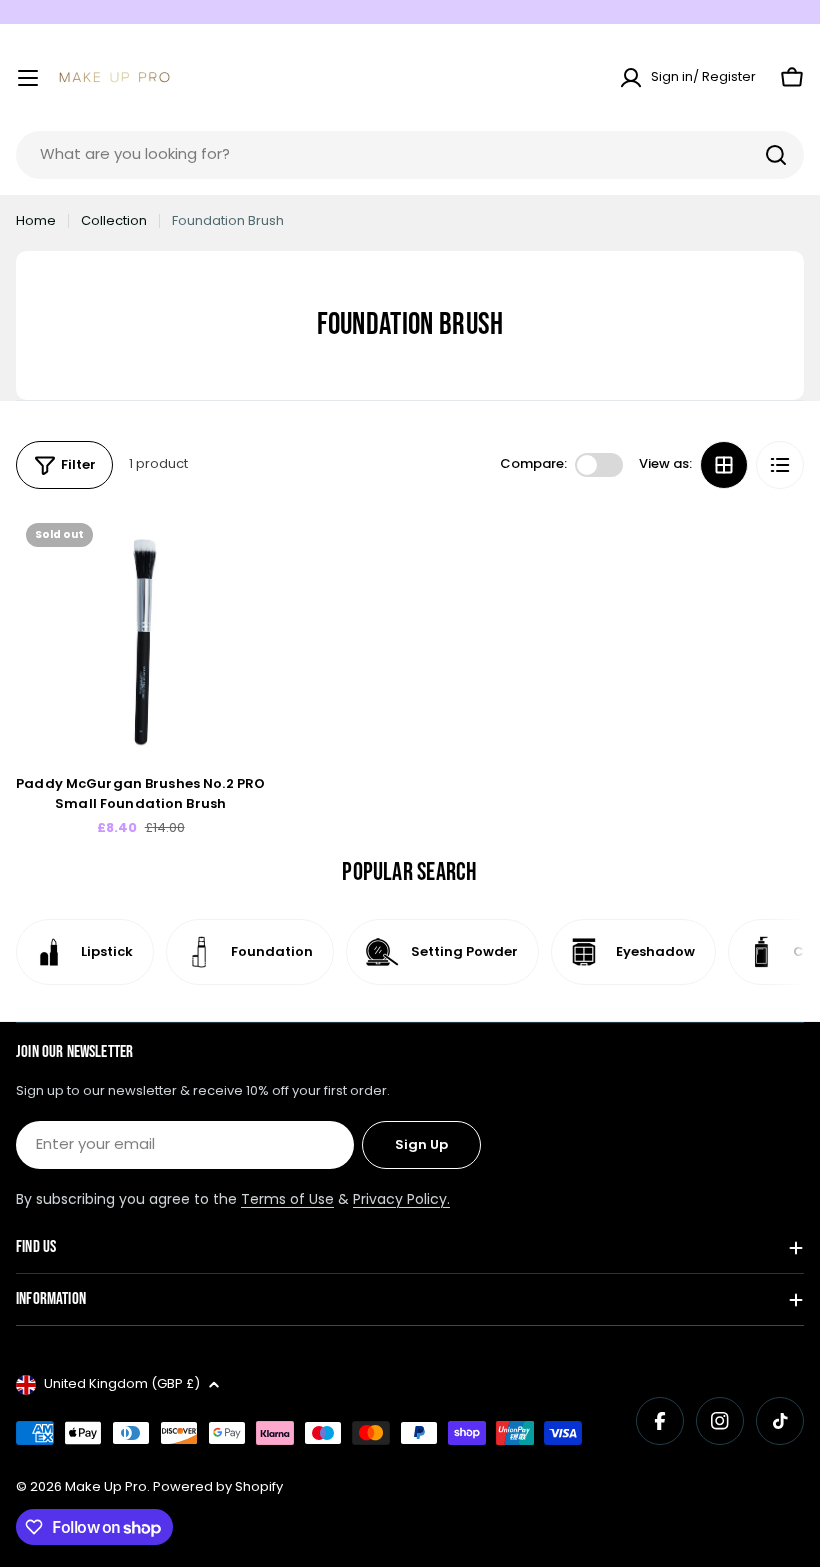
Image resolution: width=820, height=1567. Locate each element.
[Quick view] (236, 557)
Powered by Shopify (218, 1486)
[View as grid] (724, 465)
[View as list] (780, 465)
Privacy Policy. (401, 1199)
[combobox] (410, 155)
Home (36, 220)
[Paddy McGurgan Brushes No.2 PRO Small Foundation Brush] (140, 637)
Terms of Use (287, 1199)
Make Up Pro (106, 1486)
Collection (114, 220)
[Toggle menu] (28, 78)
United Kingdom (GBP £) (122, 1383)
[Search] (776, 155)
